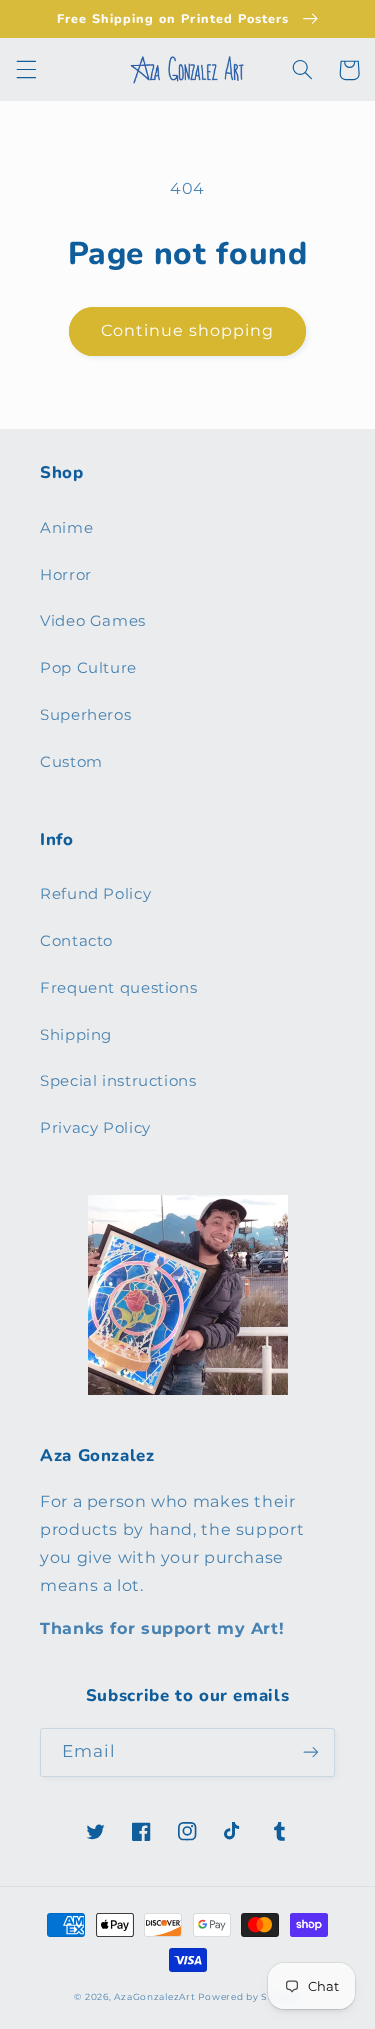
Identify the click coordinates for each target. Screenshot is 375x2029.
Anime (66, 528)
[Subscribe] (311, 1752)
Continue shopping (188, 330)
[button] (26, 70)
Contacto (76, 941)
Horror (66, 575)
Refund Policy (95, 894)
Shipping (76, 1035)
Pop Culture (88, 668)
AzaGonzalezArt (156, 1997)
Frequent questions (118, 988)
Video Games (93, 621)
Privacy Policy (95, 1128)
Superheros (85, 715)
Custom (71, 762)
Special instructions (118, 1081)
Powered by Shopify (249, 1997)
